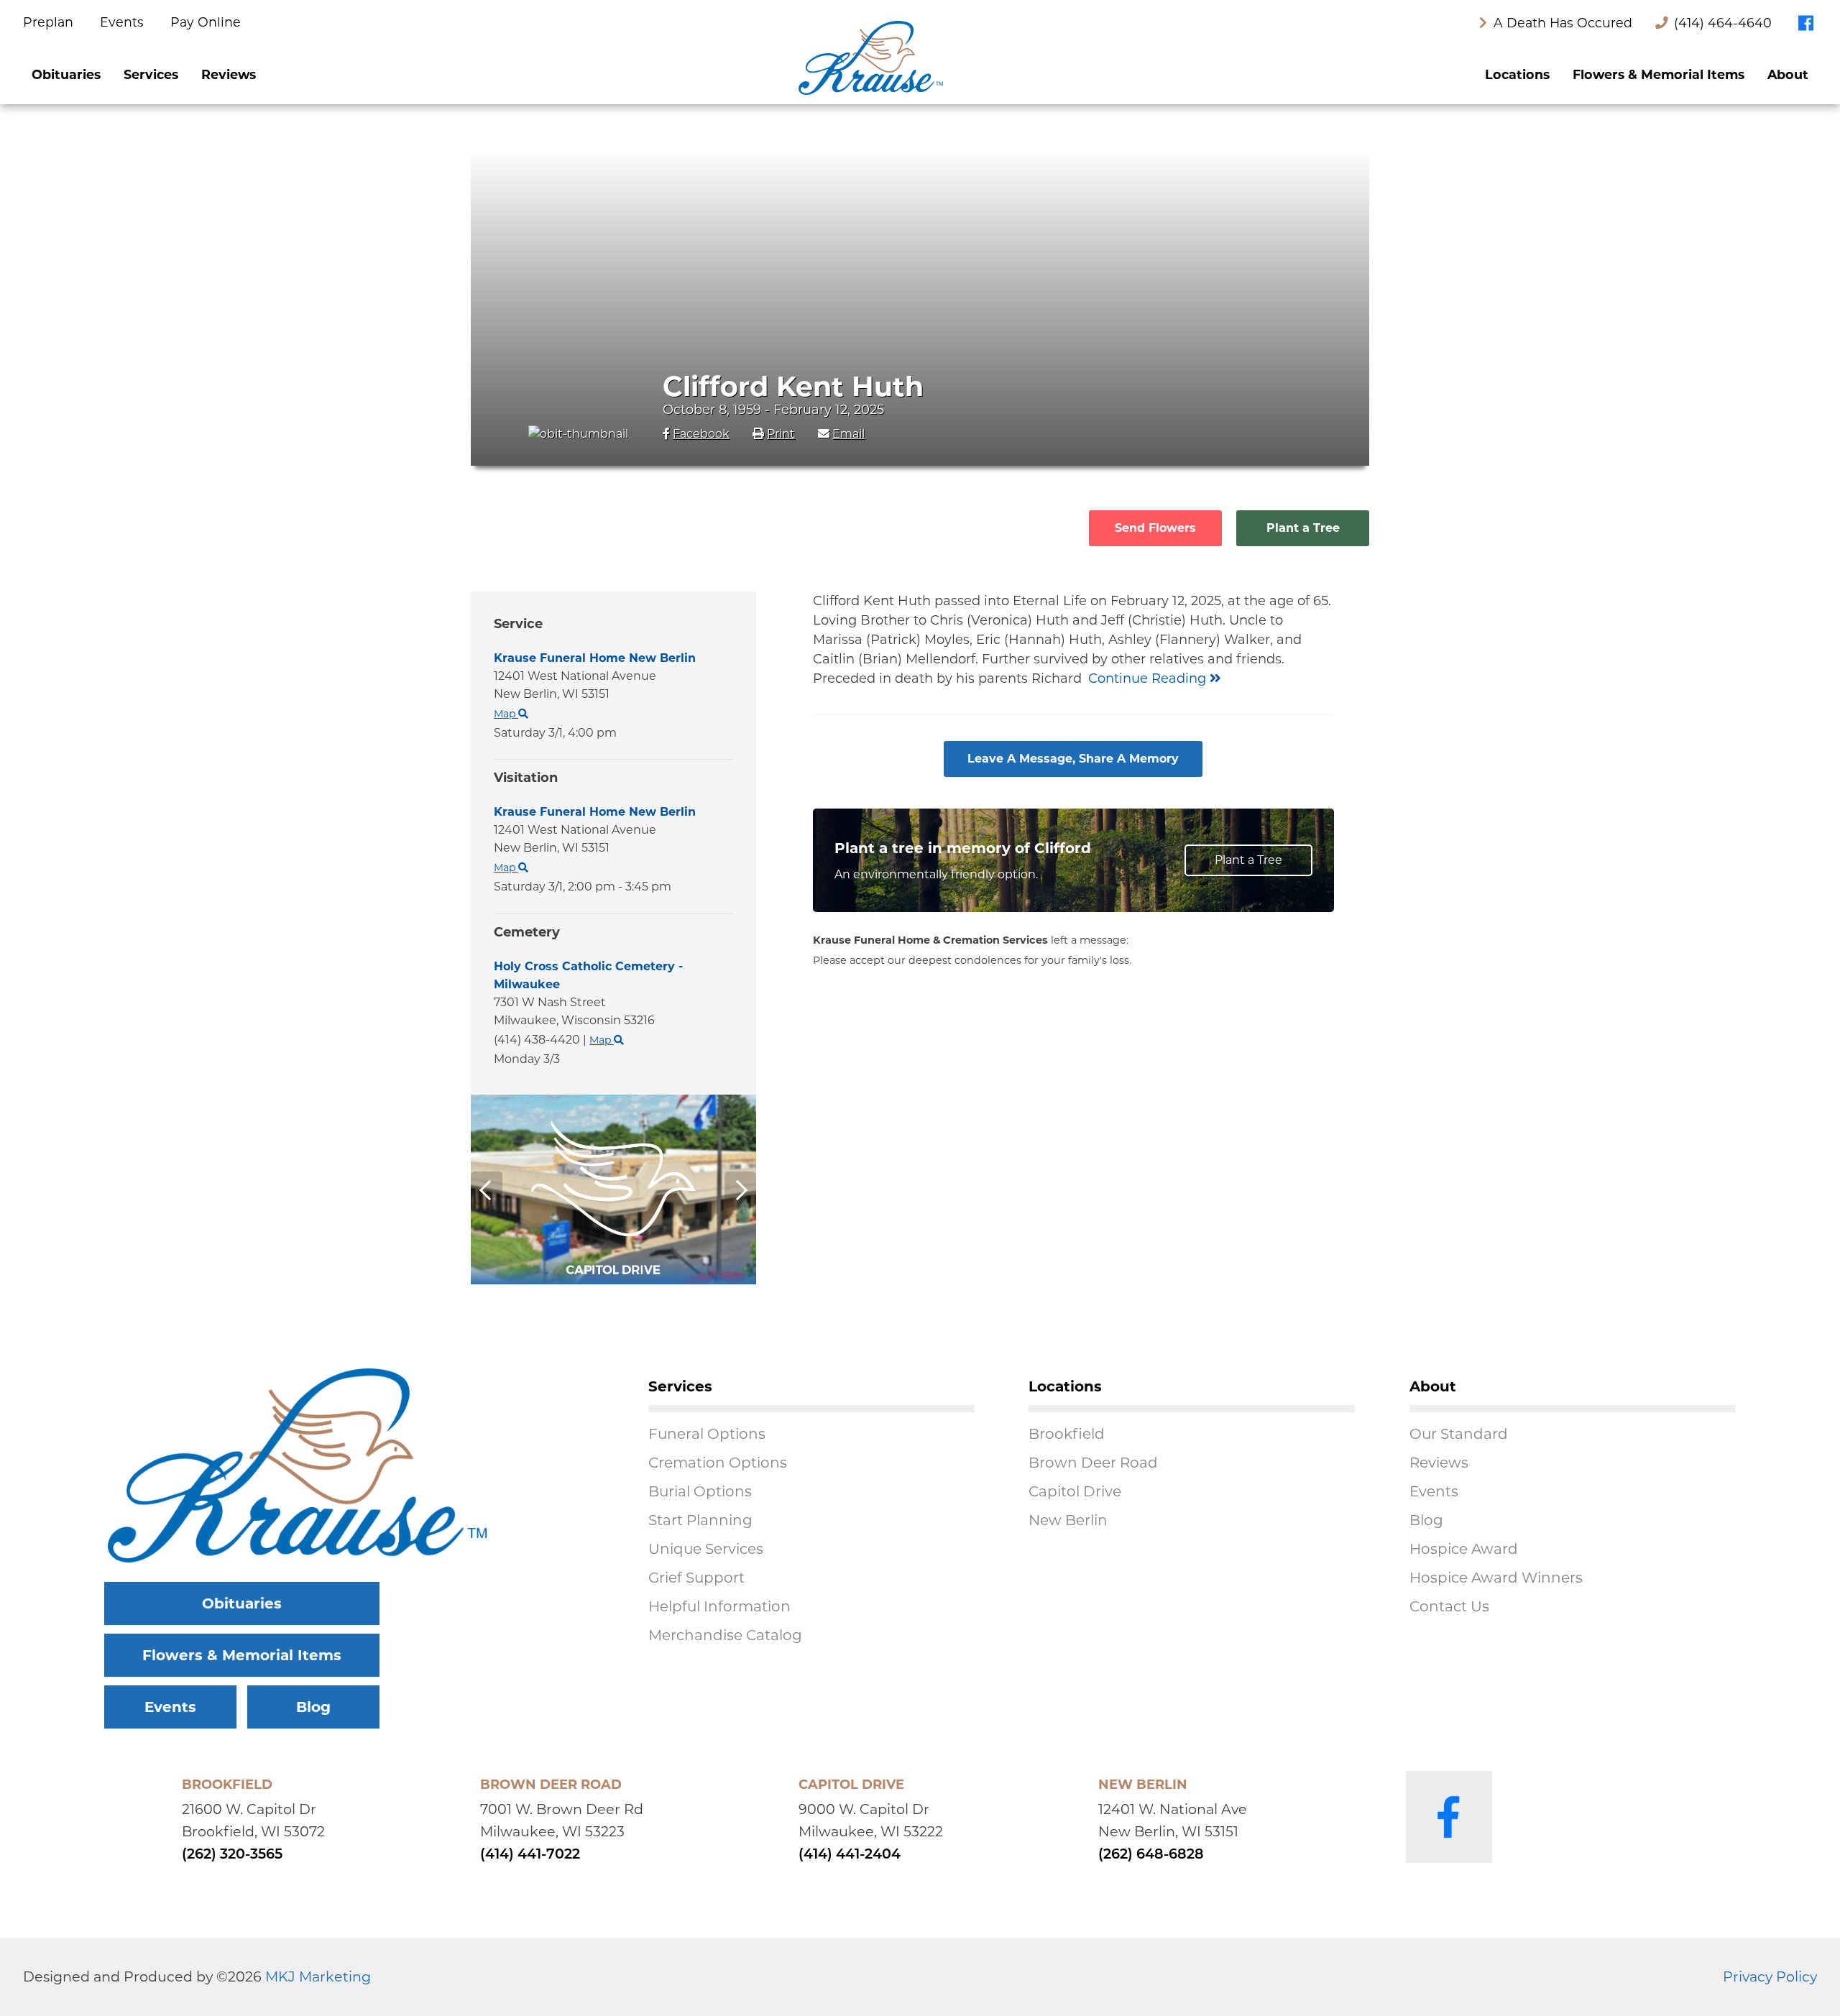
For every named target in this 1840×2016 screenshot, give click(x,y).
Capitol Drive (1075, 1491)
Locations (1517, 74)
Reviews (229, 74)
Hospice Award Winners (1496, 1578)
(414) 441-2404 (850, 1855)
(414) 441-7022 (530, 1855)
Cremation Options (718, 1463)
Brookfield (1067, 1434)
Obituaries (66, 74)
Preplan (50, 22)
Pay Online (206, 22)
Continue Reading (1149, 678)
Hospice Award (1464, 1549)
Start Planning (700, 1520)
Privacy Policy (1770, 1976)
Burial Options (700, 1491)
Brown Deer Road (1093, 1463)
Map (506, 867)
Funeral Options (707, 1434)
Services (151, 74)
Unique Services (706, 1549)
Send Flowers (1155, 528)
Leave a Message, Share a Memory (1073, 759)
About (1788, 74)
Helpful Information (719, 1606)
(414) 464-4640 (1723, 23)
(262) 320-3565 (232, 1855)
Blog (313, 1707)
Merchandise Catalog (725, 1635)
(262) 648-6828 (1151, 1855)
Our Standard (1459, 1434)
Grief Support (696, 1578)
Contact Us (1449, 1606)
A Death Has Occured (1561, 23)
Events (124, 22)
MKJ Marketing (318, 1976)
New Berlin (1068, 1520)
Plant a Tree (1303, 528)
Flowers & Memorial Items (1659, 74)
